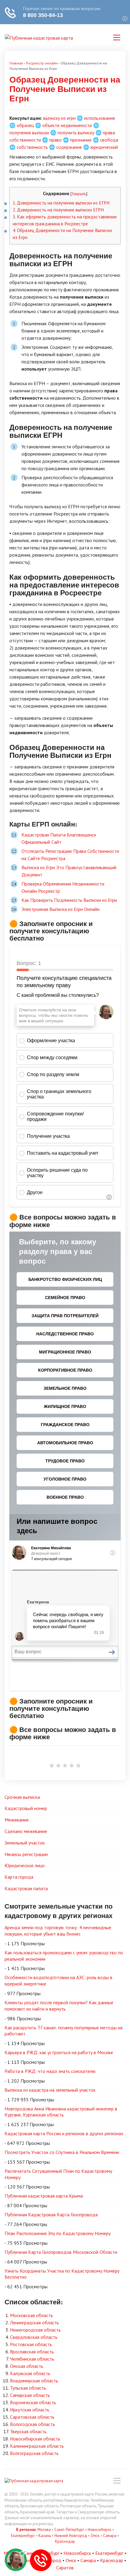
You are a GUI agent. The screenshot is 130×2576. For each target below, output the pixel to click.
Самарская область (30, 2395)
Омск (95, 2536)
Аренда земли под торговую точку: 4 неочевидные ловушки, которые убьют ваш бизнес (58, 1931)
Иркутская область (30, 2410)
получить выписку (76, 133)
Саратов (65, 2568)
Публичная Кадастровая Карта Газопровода (51, 2214)
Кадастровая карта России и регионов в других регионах (64, 2133)
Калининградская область (37, 2446)
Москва (44, 2530)
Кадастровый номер (26, 1808)
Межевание (17, 1820)
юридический (104, 147)
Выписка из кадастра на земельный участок (50, 2090)
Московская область (31, 2315)
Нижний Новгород (71, 2536)
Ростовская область (31, 2344)
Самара (110, 2536)
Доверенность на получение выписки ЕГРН (58, 210)
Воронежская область (33, 2402)
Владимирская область (34, 2381)
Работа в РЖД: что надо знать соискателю (50, 2071)
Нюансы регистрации (26, 1854)
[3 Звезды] (65, 1766)
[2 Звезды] (58, 1766)
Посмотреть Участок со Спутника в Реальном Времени (62, 2152)
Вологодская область (32, 2424)
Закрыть (79, 194)
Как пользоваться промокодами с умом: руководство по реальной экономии (64, 1956)
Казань (45, 2536)
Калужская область (30, 2373)
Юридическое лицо (25, 1865)
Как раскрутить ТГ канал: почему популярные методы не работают (64, 2031)
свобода (109, 140)
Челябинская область (32, 2359)
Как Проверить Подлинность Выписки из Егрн (69, 900)
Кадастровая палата (26, 1888)
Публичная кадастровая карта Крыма (44, 2196)
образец (25, 125)
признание (81, 140)
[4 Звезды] (72, 1766)
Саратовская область (32, 2417)
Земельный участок (25, 1843)
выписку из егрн (59, 118)
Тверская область (28, 2431)
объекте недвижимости (67, 125)
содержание (69, 147)
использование (100, 118)
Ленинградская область (34, 2322)
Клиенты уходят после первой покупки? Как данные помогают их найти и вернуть (59, 2006)
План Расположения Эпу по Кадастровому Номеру (58, 2233)
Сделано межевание (26, 1831)
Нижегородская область (35, 2330)
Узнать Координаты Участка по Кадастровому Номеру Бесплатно (62, 2274)
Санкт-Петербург (69, 2530)
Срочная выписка (22, 1797)
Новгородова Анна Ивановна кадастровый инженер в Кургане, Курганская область (61, 2112)
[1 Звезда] (52, 1766)
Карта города (19, 1877)
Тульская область (28, 2388)
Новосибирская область (35, 2439)
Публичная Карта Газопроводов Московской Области (61, 2252)
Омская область (27, 2366)
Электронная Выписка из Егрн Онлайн (60, 909)
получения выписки (29, 133)
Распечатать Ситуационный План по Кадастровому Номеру (58, 2174)
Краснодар (65, 2541)
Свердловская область (34, 2337)
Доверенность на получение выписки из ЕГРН (61, 203)
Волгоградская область (34, 2453)
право (55, 140)
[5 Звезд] (78, 1766)
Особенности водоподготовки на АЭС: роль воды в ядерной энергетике (58, 1980)
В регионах (26, 2530)
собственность (32, 147)
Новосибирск (99, 2530)
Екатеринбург (23, 2536)
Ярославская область (32, 2352)
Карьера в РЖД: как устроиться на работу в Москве (59, 2052)
